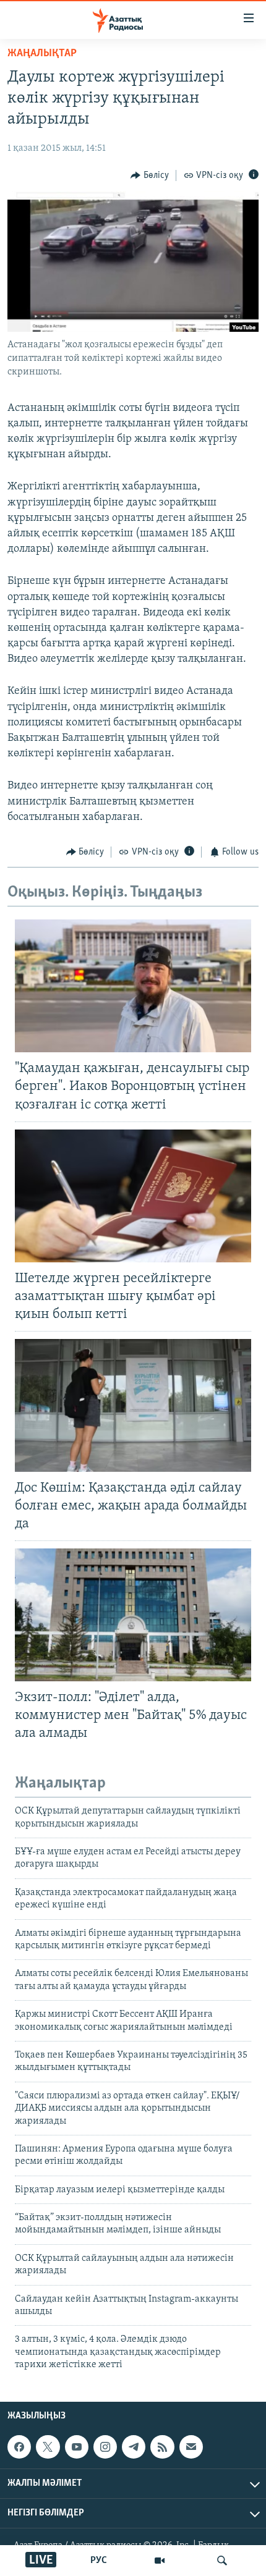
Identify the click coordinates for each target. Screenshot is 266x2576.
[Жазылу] (191, 2447)
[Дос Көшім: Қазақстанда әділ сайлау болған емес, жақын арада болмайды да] (133, 1405)
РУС (99, 2561)
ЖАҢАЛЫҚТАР (42, 54)
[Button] (150, 175)
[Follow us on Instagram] (105, 2447)
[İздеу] (222, 2561)
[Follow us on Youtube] (77, 2447)
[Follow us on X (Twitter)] (48, 2447)
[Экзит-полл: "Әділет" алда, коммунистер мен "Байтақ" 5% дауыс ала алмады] (133, 1615)
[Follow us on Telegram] (134, 2447)
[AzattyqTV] (160, 2561)
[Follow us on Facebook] (19, 2447)
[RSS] (162, 2447)
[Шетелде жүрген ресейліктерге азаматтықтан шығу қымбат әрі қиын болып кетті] (133, 1196)
